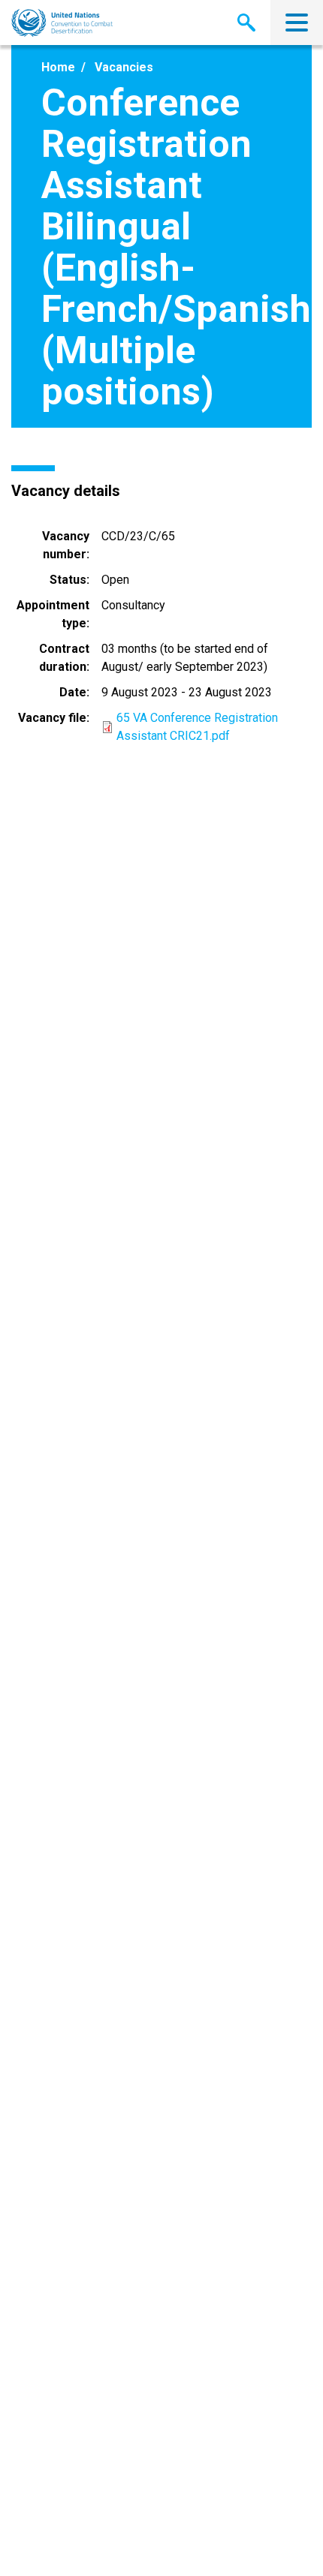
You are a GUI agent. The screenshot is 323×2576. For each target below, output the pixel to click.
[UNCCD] (62, 23)
